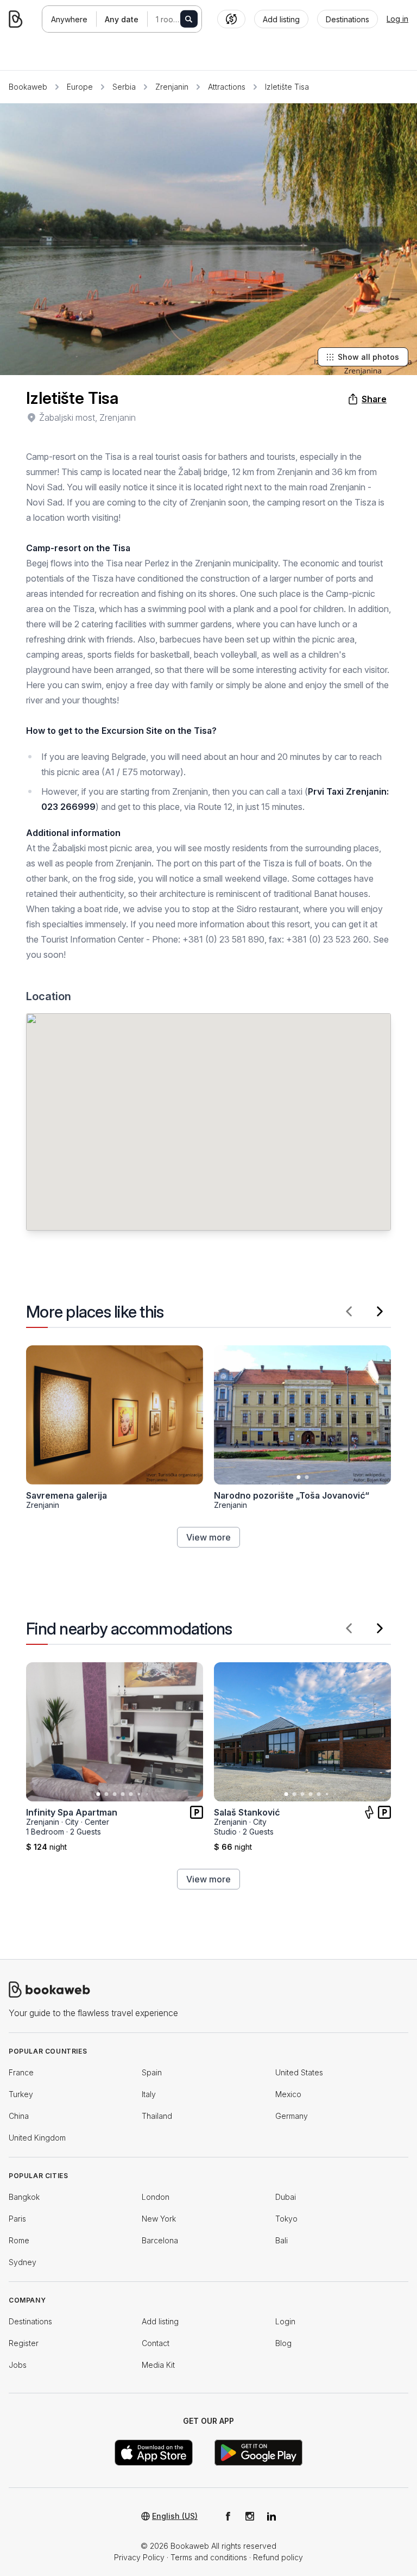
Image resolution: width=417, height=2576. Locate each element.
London (156, 2197)
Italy (149, 2094)
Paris (17, 2219)
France (21, 2072)
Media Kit (158, 2365)
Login (285, 2321)
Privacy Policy (139, 2557)
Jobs (18, 2365)
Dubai (286, 2197)
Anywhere (69, 19)
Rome (19, 2240)
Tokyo (286, 2219)
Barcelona (160, 2240)
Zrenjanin (172, 87)
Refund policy (278, 2557)
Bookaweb (28, 87)
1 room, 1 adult (179, 19)
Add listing (160, 2321)
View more (208, 1537)
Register (24, 2343)
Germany (292, 2116)
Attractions (227, 87)
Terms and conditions (209, 2557)
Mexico (288, 2094)
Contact (156, 2343)
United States (299, 2072)
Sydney (23, 2262)
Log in (397, 19)
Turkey (21, 2094)
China (19, 2116)
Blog (283, 2343)
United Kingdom (37, 2138)
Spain (152, 2072)
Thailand (157, 2116)
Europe (80, 87)
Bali (282, 2240)
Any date (122, 19)
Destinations (30, 2321)
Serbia (124, 87)
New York (159, 2219)
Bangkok (24, 2197)
